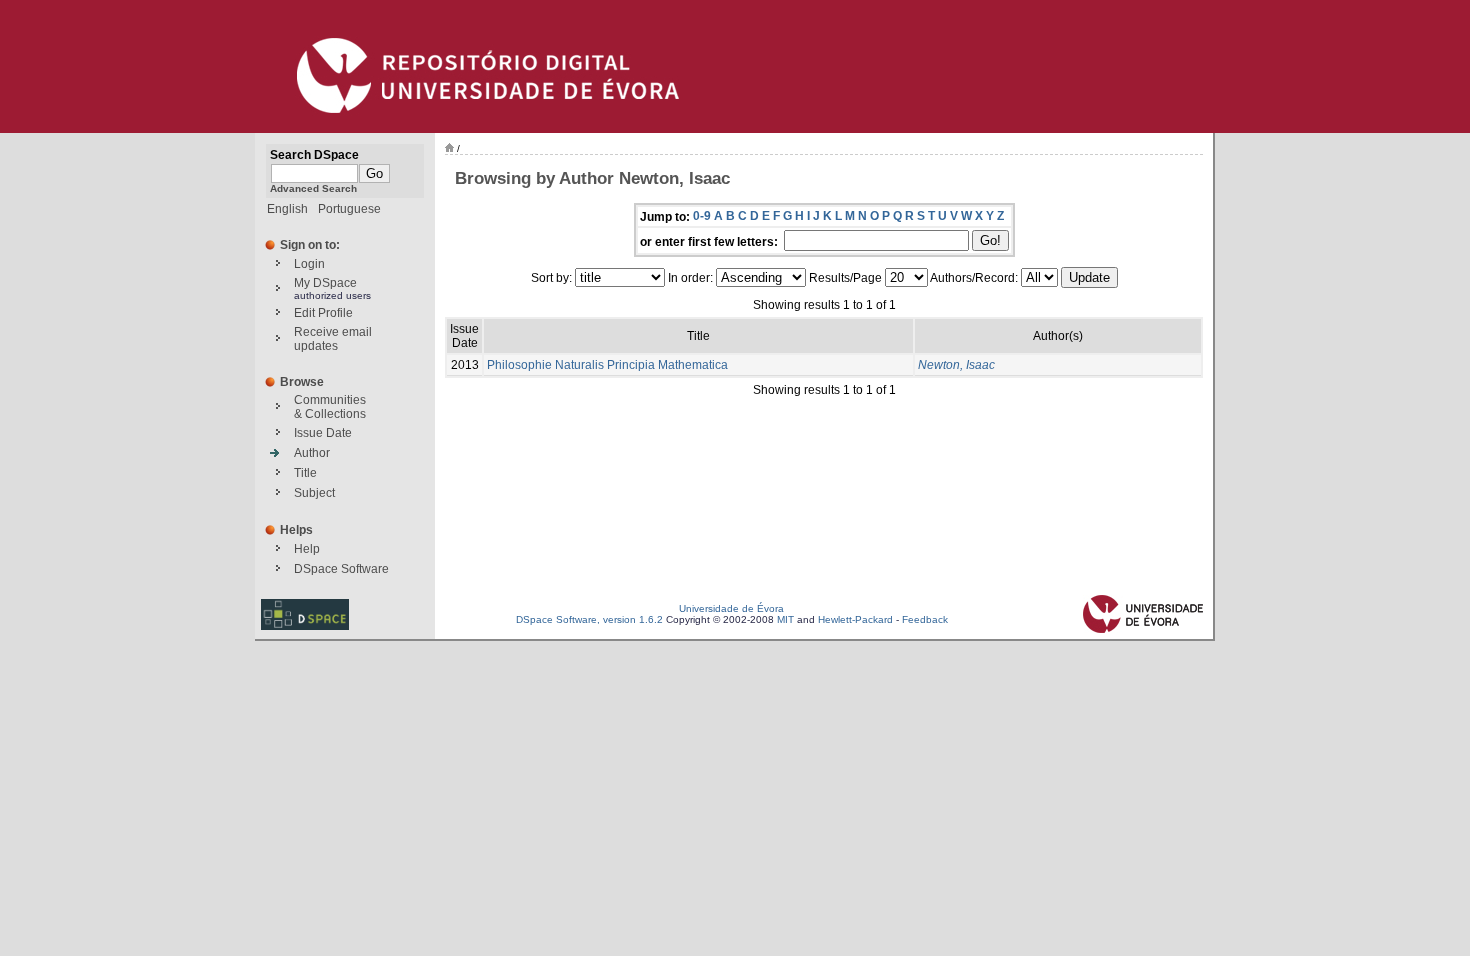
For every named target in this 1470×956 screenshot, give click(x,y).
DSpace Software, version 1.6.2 (589, 619)
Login (309, 264)
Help (307, 549)
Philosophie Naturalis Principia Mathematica (607, 365)
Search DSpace (314, 155)
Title (305, 473)
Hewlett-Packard (855, 619)
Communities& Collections (330, 407)
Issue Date (323, 433)
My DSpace (325, 283)
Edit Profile (323, 313)
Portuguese (349, 209)
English (287, 209)
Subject (314, 493)
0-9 (702, 216)
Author (312, 453)
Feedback (925, 619)
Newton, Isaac (956, 365)
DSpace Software (341, 569)
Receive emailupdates (333, 339)
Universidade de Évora (731, 608)
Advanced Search (313, 188)
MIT (785, 619)
